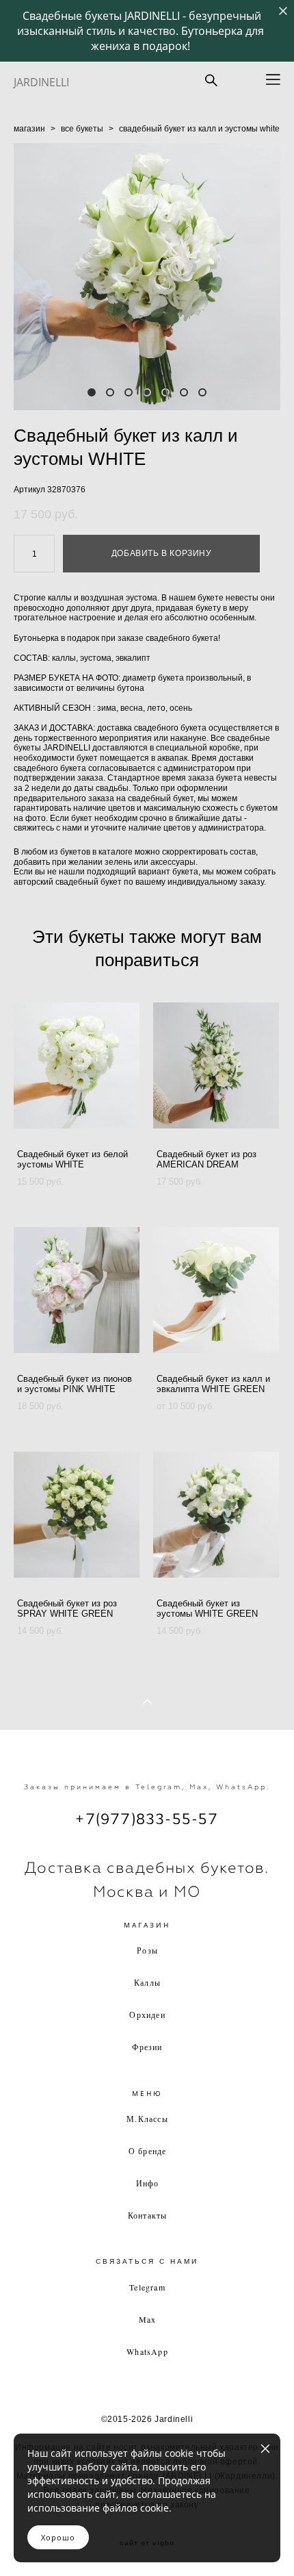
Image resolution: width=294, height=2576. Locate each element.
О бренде (148, 2151)
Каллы (147, 1982)
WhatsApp (147, 2351)
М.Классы (147, 2119)
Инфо (148, 2183)
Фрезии (147, 2047)
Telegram (147, 2287)
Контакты (148, 2215)
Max (148, 2319)
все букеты (82, 129)
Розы (147, 1950)
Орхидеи (147, 2015)
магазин (29, 129)
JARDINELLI (41, 82)
